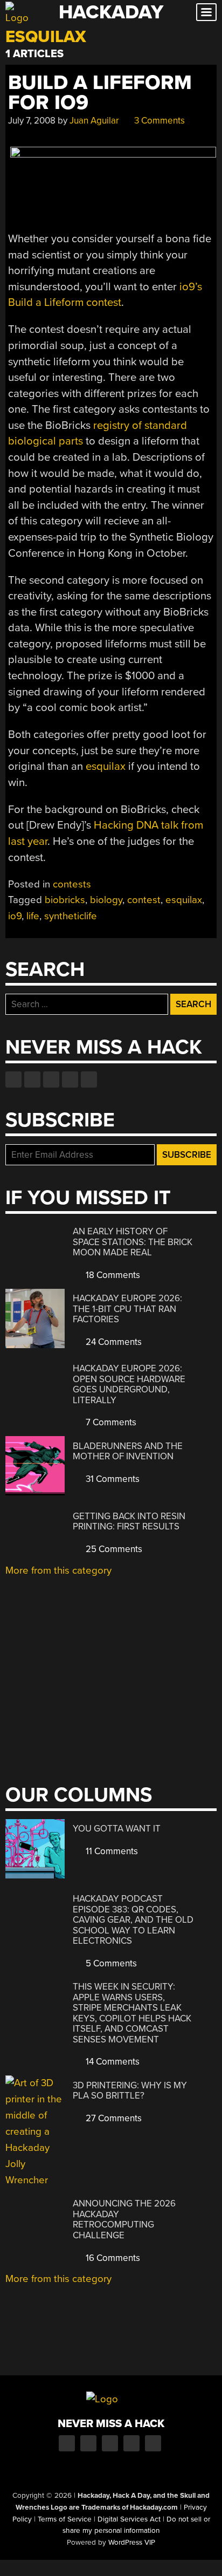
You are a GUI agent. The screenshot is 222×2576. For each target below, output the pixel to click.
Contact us (89, 1079)
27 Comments (113, 2118)
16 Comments (112, 2258)
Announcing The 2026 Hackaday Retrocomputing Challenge (124, 2219)
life (33, 916)
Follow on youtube (51, 1079)
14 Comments (112, 2062)
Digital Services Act (129, 2519)
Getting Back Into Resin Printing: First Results (129, 1522)
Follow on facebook (13, 1079)
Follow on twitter (32, 1079)
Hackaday (111, 12)
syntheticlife (71, 916)
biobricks (65, 900)
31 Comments (112, 1479)
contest (144, 900)
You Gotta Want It (117, 1829)
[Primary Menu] (206, 12)
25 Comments (113, 1549)
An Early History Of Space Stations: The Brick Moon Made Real (133, 1242)
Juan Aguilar (94, 121)
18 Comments (112, 1275)
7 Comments (110, 1422)
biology (106, 900)
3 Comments (158, 121)
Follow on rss (70, 1079)
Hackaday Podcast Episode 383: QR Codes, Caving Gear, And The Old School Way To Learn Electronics (133, 1920)
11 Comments (111, 1851)
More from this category (58, 1570)
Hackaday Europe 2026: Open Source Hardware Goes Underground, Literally (129, 1384)
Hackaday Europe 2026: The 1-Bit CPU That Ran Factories (127, 1309)
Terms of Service (65, 2519)
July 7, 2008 (32, 121)
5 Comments (110, 1963)
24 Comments (113, 1342)
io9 (15, 916)
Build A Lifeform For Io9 (100, 93)
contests (72, 884)
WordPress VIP (132, 2543)
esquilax (106, 766)
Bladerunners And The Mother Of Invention (128, 1451)
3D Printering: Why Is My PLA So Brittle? (130, 2091)
